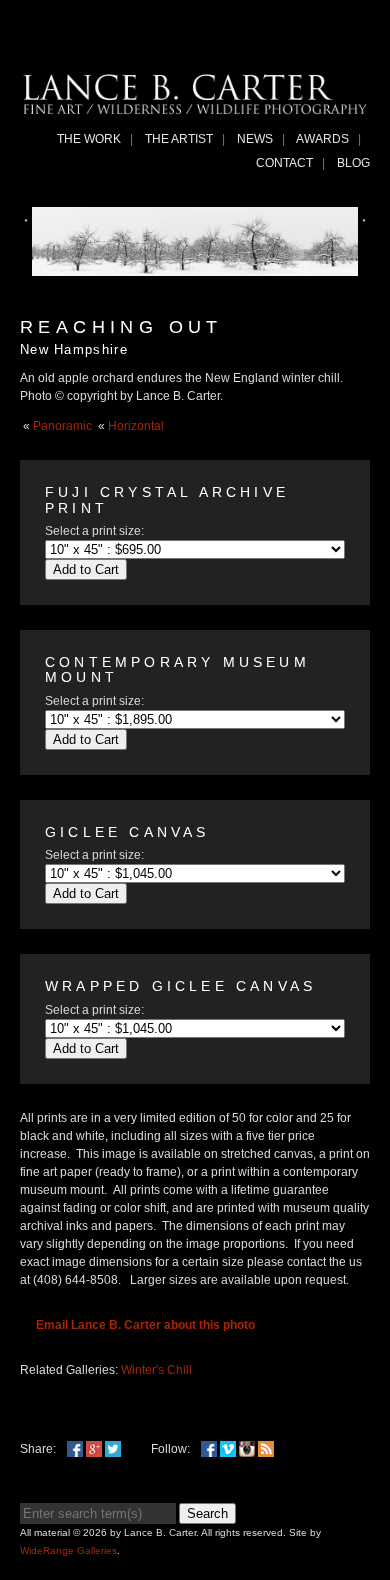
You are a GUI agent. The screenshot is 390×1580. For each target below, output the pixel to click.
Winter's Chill (156, 1370)
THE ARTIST (179, 139)
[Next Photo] (364, 224)
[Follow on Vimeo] (228, 1449)
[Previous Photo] (26, 224)
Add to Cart (86, 569)
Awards (322, 139)
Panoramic (62, 426)
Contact (284, 163)
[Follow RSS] (266, 1449)
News (255, 139)
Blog (353, 163)
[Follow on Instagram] (247, 1449)
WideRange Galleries (68, 1550)
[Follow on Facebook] (209, 1449)
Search (207, 1513)
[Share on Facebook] (75, 1449)
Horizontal (136, 426)
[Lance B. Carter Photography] (195, 109)
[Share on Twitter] (113, 1449)
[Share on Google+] (94, 1449)
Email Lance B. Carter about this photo (145, 1325)
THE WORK (89, 139)
